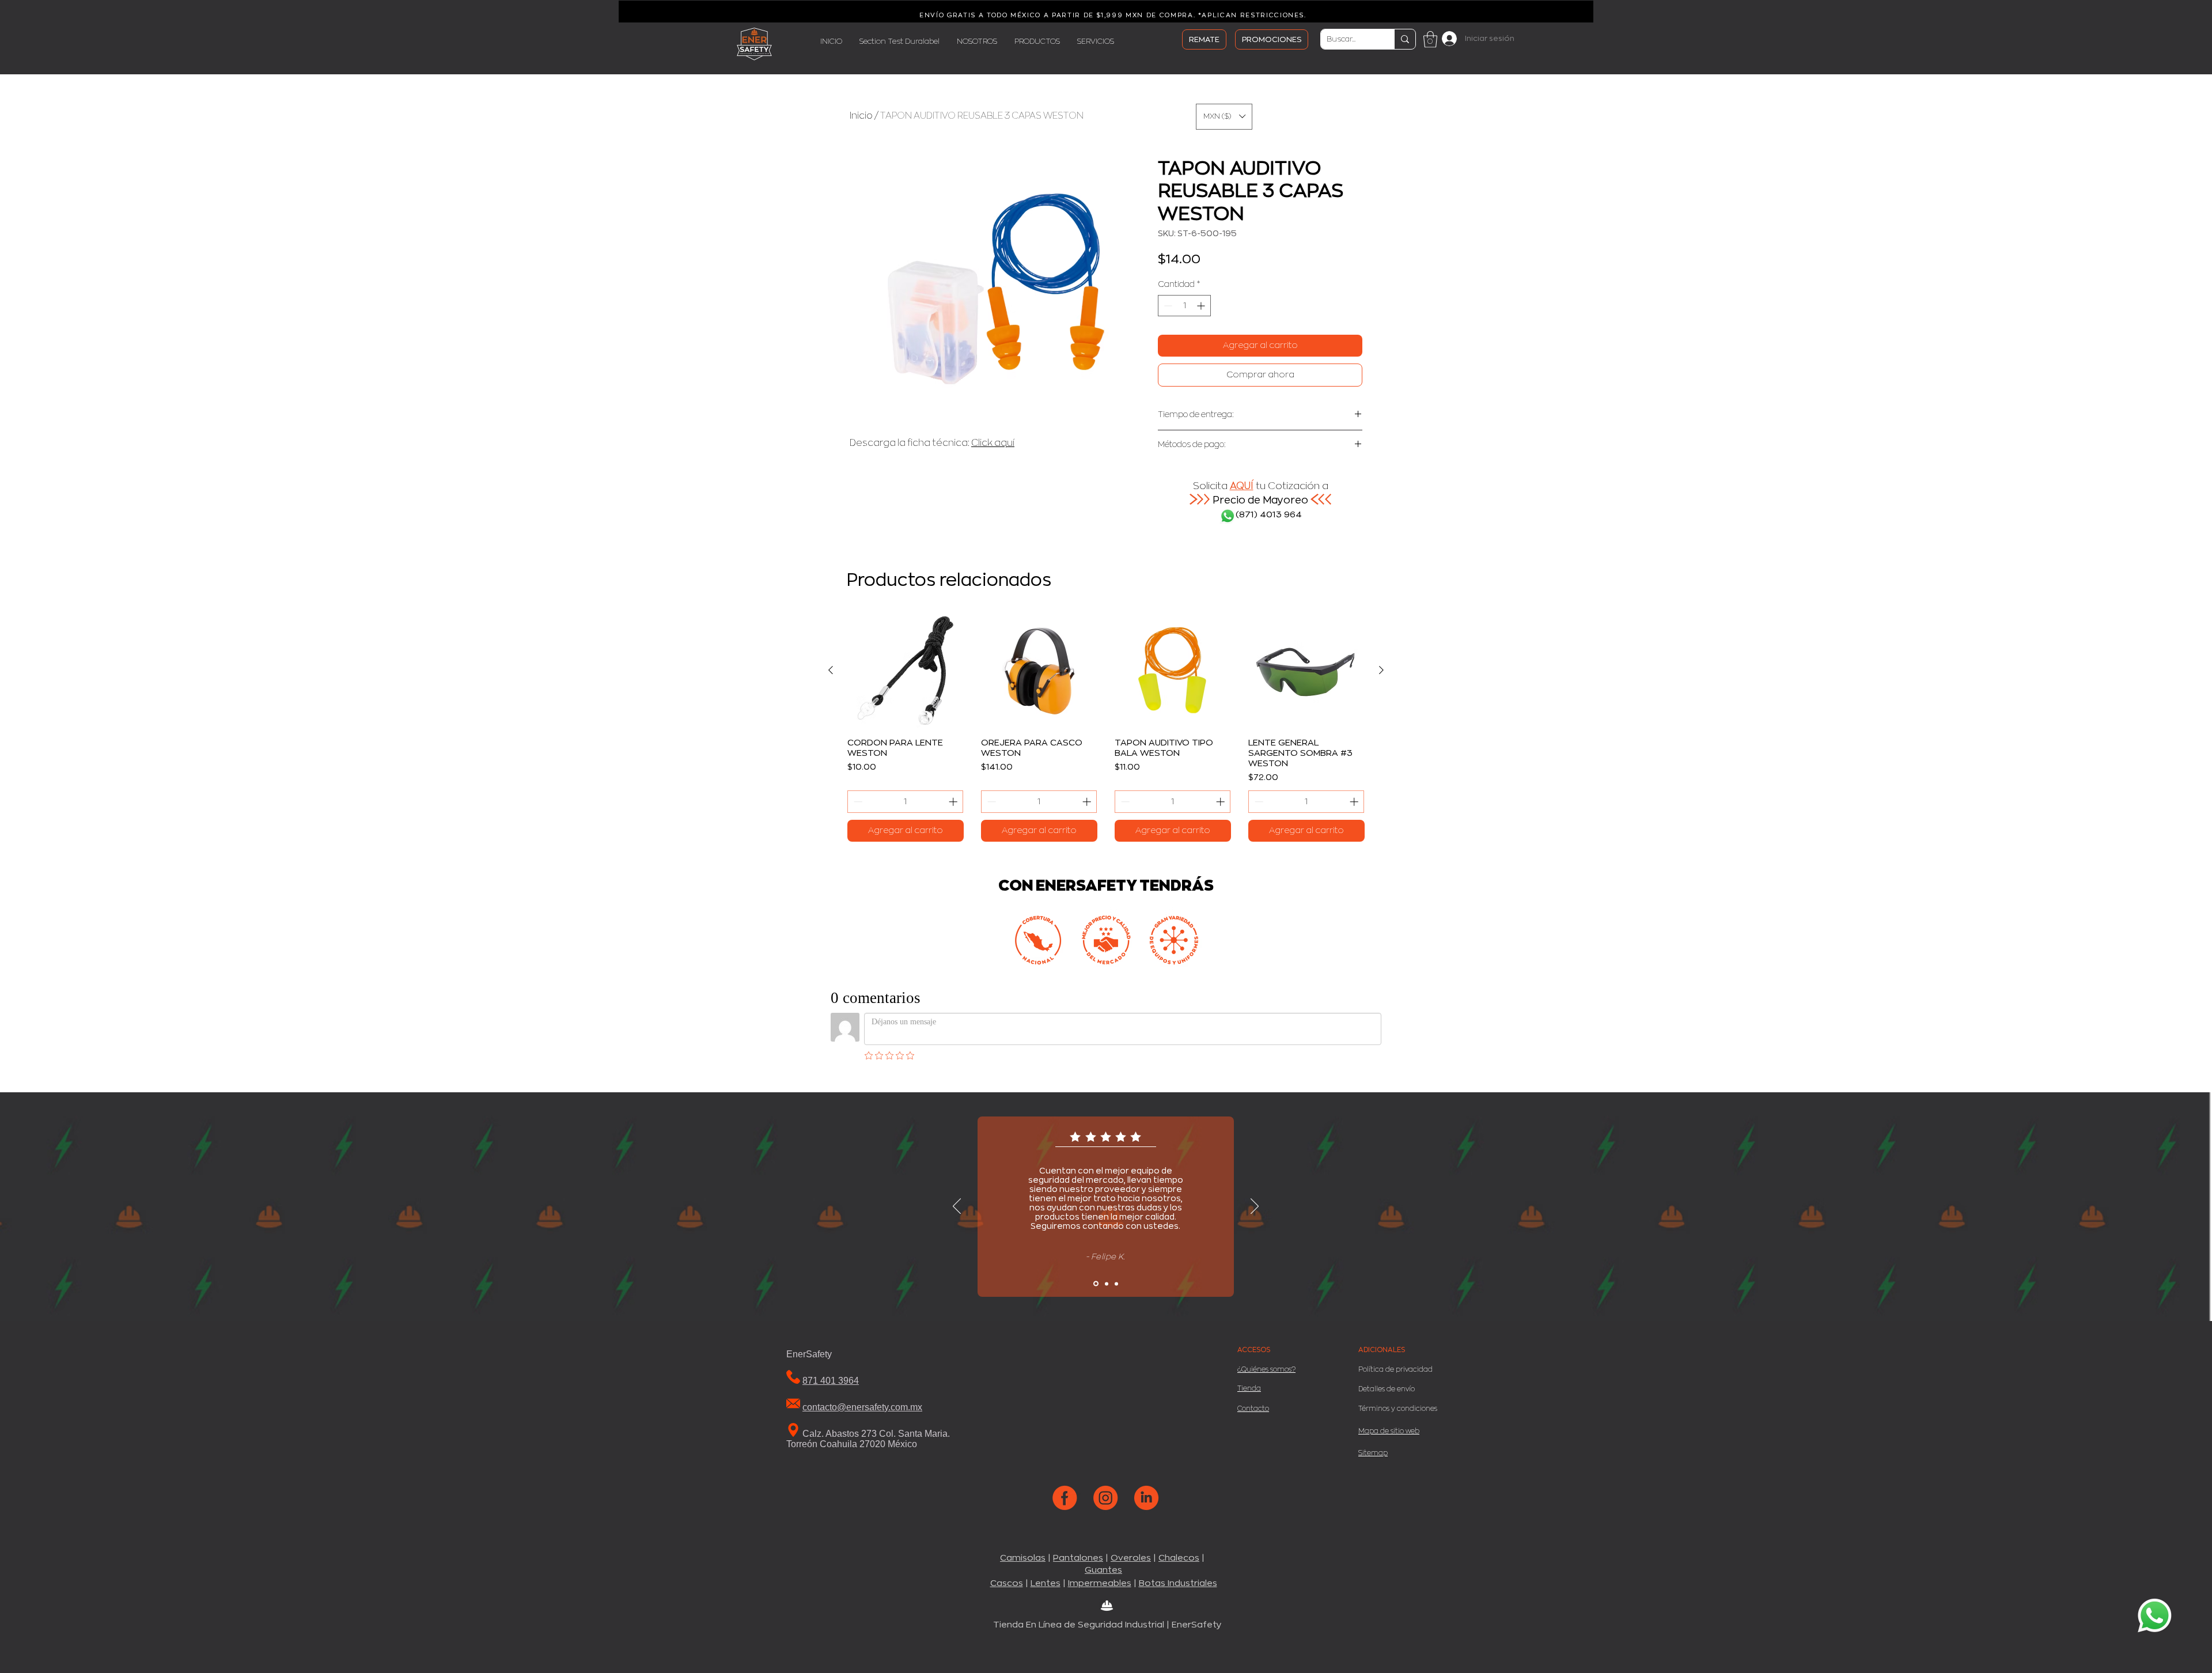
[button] (1430, 39)
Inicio (861, 116)
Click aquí (993, 443)
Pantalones (1078, 1558)
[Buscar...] (1405, 39)
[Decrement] (1167, 306)
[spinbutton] (1184, 306)
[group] (1106, 727)
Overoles (1131, 1558)
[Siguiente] (1381, 670)
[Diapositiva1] (1096, 1284)
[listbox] (1224, 117)
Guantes (1103, 1570)
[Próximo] (1255, 1207)
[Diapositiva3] (1116, 1284)
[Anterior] (831, 670)
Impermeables (1100, 1583)
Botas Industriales (1178, 1583)
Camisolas (1023, 1558)
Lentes (1046, 1583)
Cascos (1007, 1583)
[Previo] (957, 1207)
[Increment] (1202, 306)
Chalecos (1179, 1558)
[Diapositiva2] (1107, 1284)
